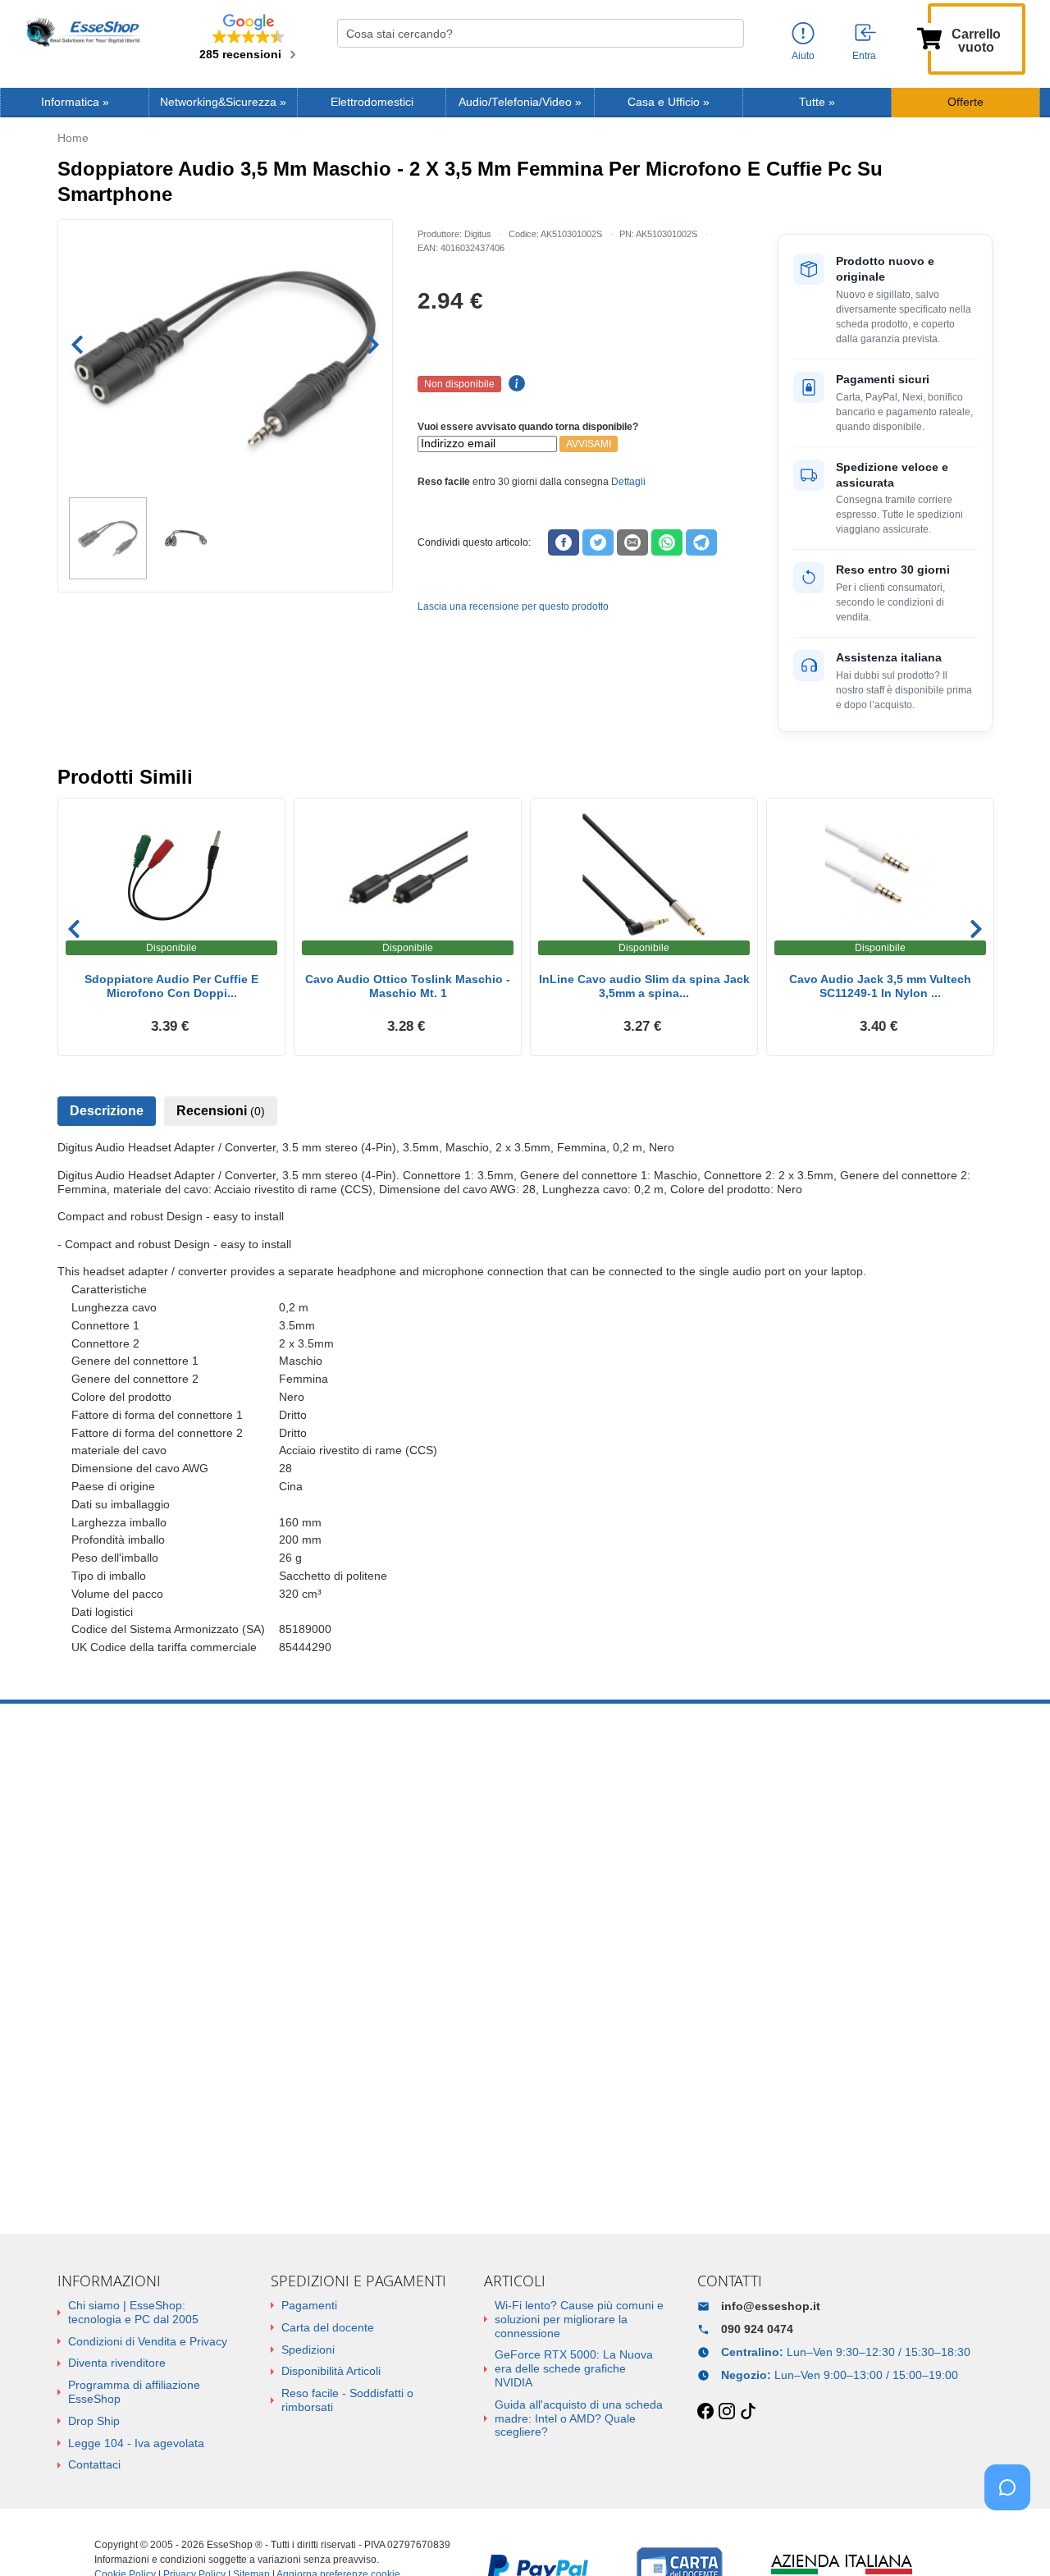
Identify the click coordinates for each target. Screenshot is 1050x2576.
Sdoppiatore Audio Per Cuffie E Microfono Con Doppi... (171, 986)
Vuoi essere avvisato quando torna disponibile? (528, 427)
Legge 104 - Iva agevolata (136, 2443)
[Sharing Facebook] (564, 542)
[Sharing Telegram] (701, 542)
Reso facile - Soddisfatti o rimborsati (347, 2400)
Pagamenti (309, 2305)
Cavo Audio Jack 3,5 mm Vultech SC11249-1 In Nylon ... (880, 986)
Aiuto (803, 56)
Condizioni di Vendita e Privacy (148, 2341)
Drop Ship (94, 2421)
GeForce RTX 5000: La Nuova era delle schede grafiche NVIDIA (574, 2368)
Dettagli (628, 482)
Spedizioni (308, 2350)
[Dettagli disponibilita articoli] (514, 384)
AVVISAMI (589, 444)
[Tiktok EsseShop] (748, 2412)
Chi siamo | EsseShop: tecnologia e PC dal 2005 (133, 2312)
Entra (864, 56)
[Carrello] (929, 37)
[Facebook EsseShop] (705, 2412)
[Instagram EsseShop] (727, 2412)
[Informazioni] (803, 34)
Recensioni (221, 1111)
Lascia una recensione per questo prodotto (513, 606)
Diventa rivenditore (117, 2363)
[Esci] (866, 34)
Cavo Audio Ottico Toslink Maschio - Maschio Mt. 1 (408, 986)
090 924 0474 (757, 2329)
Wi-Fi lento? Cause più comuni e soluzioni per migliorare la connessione (579, 2319)
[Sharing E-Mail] (632, 542)
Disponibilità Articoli (331, 2371)
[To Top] (1012, 2538)
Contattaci (94, 2464)
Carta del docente (328, 2327)
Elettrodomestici (372, 102)
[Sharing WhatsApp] (667, 542)
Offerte (966, 102)
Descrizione (107, 1111)
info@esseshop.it (771, 2306)
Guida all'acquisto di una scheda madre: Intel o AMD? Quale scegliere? (579, 2418)
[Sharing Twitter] (598, 542)
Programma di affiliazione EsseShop (134, 2392)
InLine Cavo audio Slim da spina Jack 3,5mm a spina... (644, 986)
